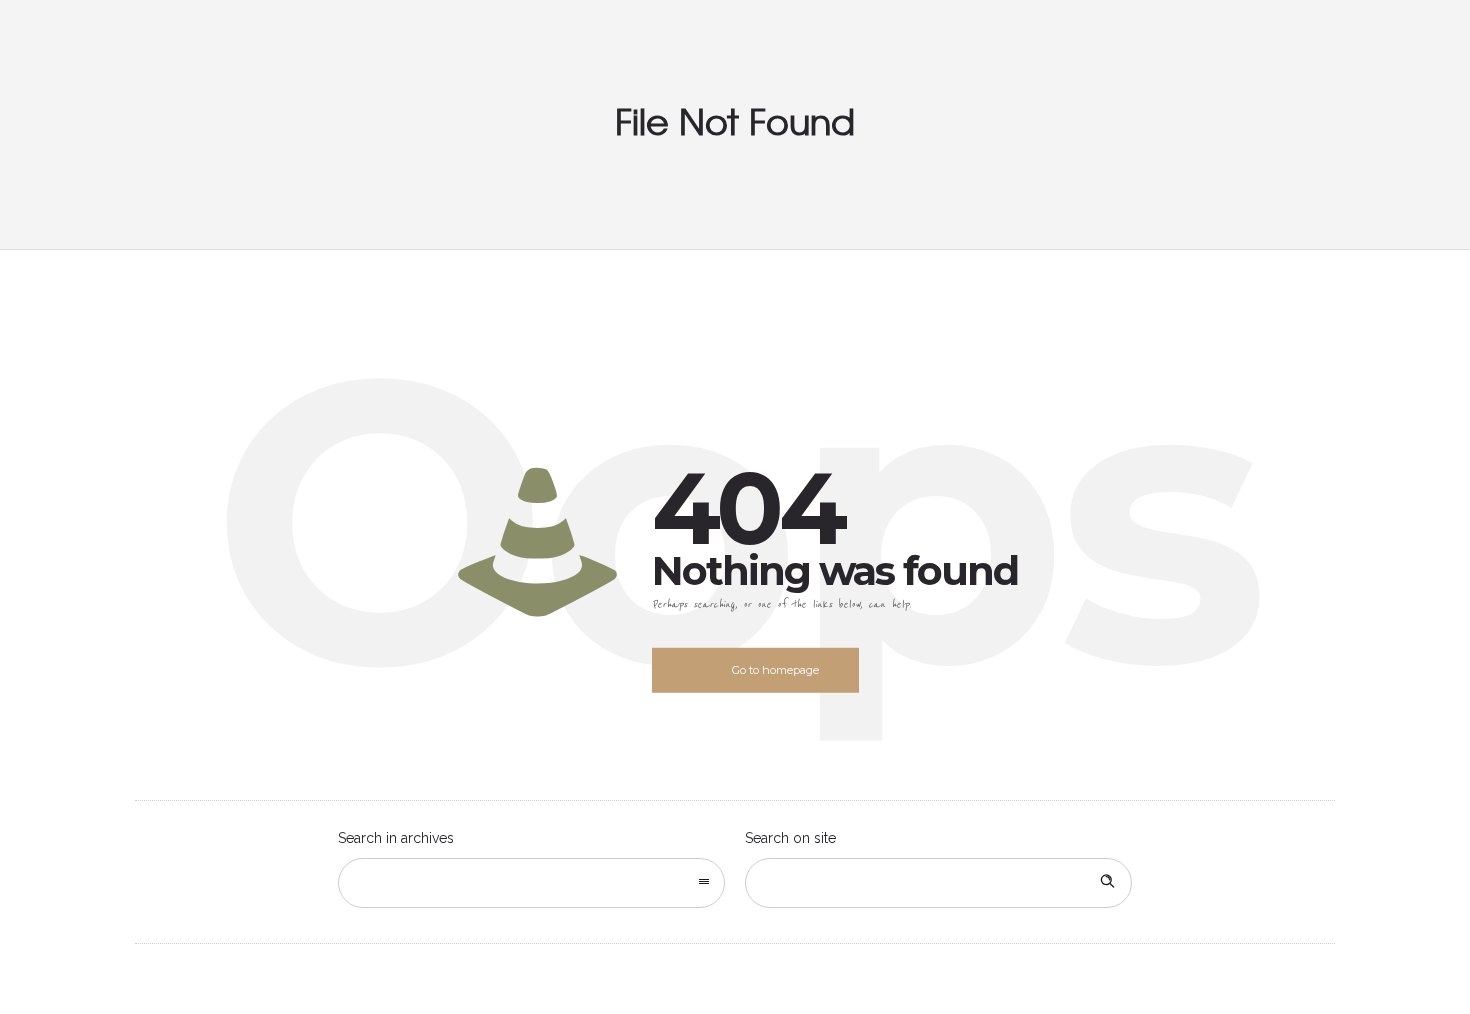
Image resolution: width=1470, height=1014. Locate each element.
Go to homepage (775, 670)
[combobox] (531, 883)
